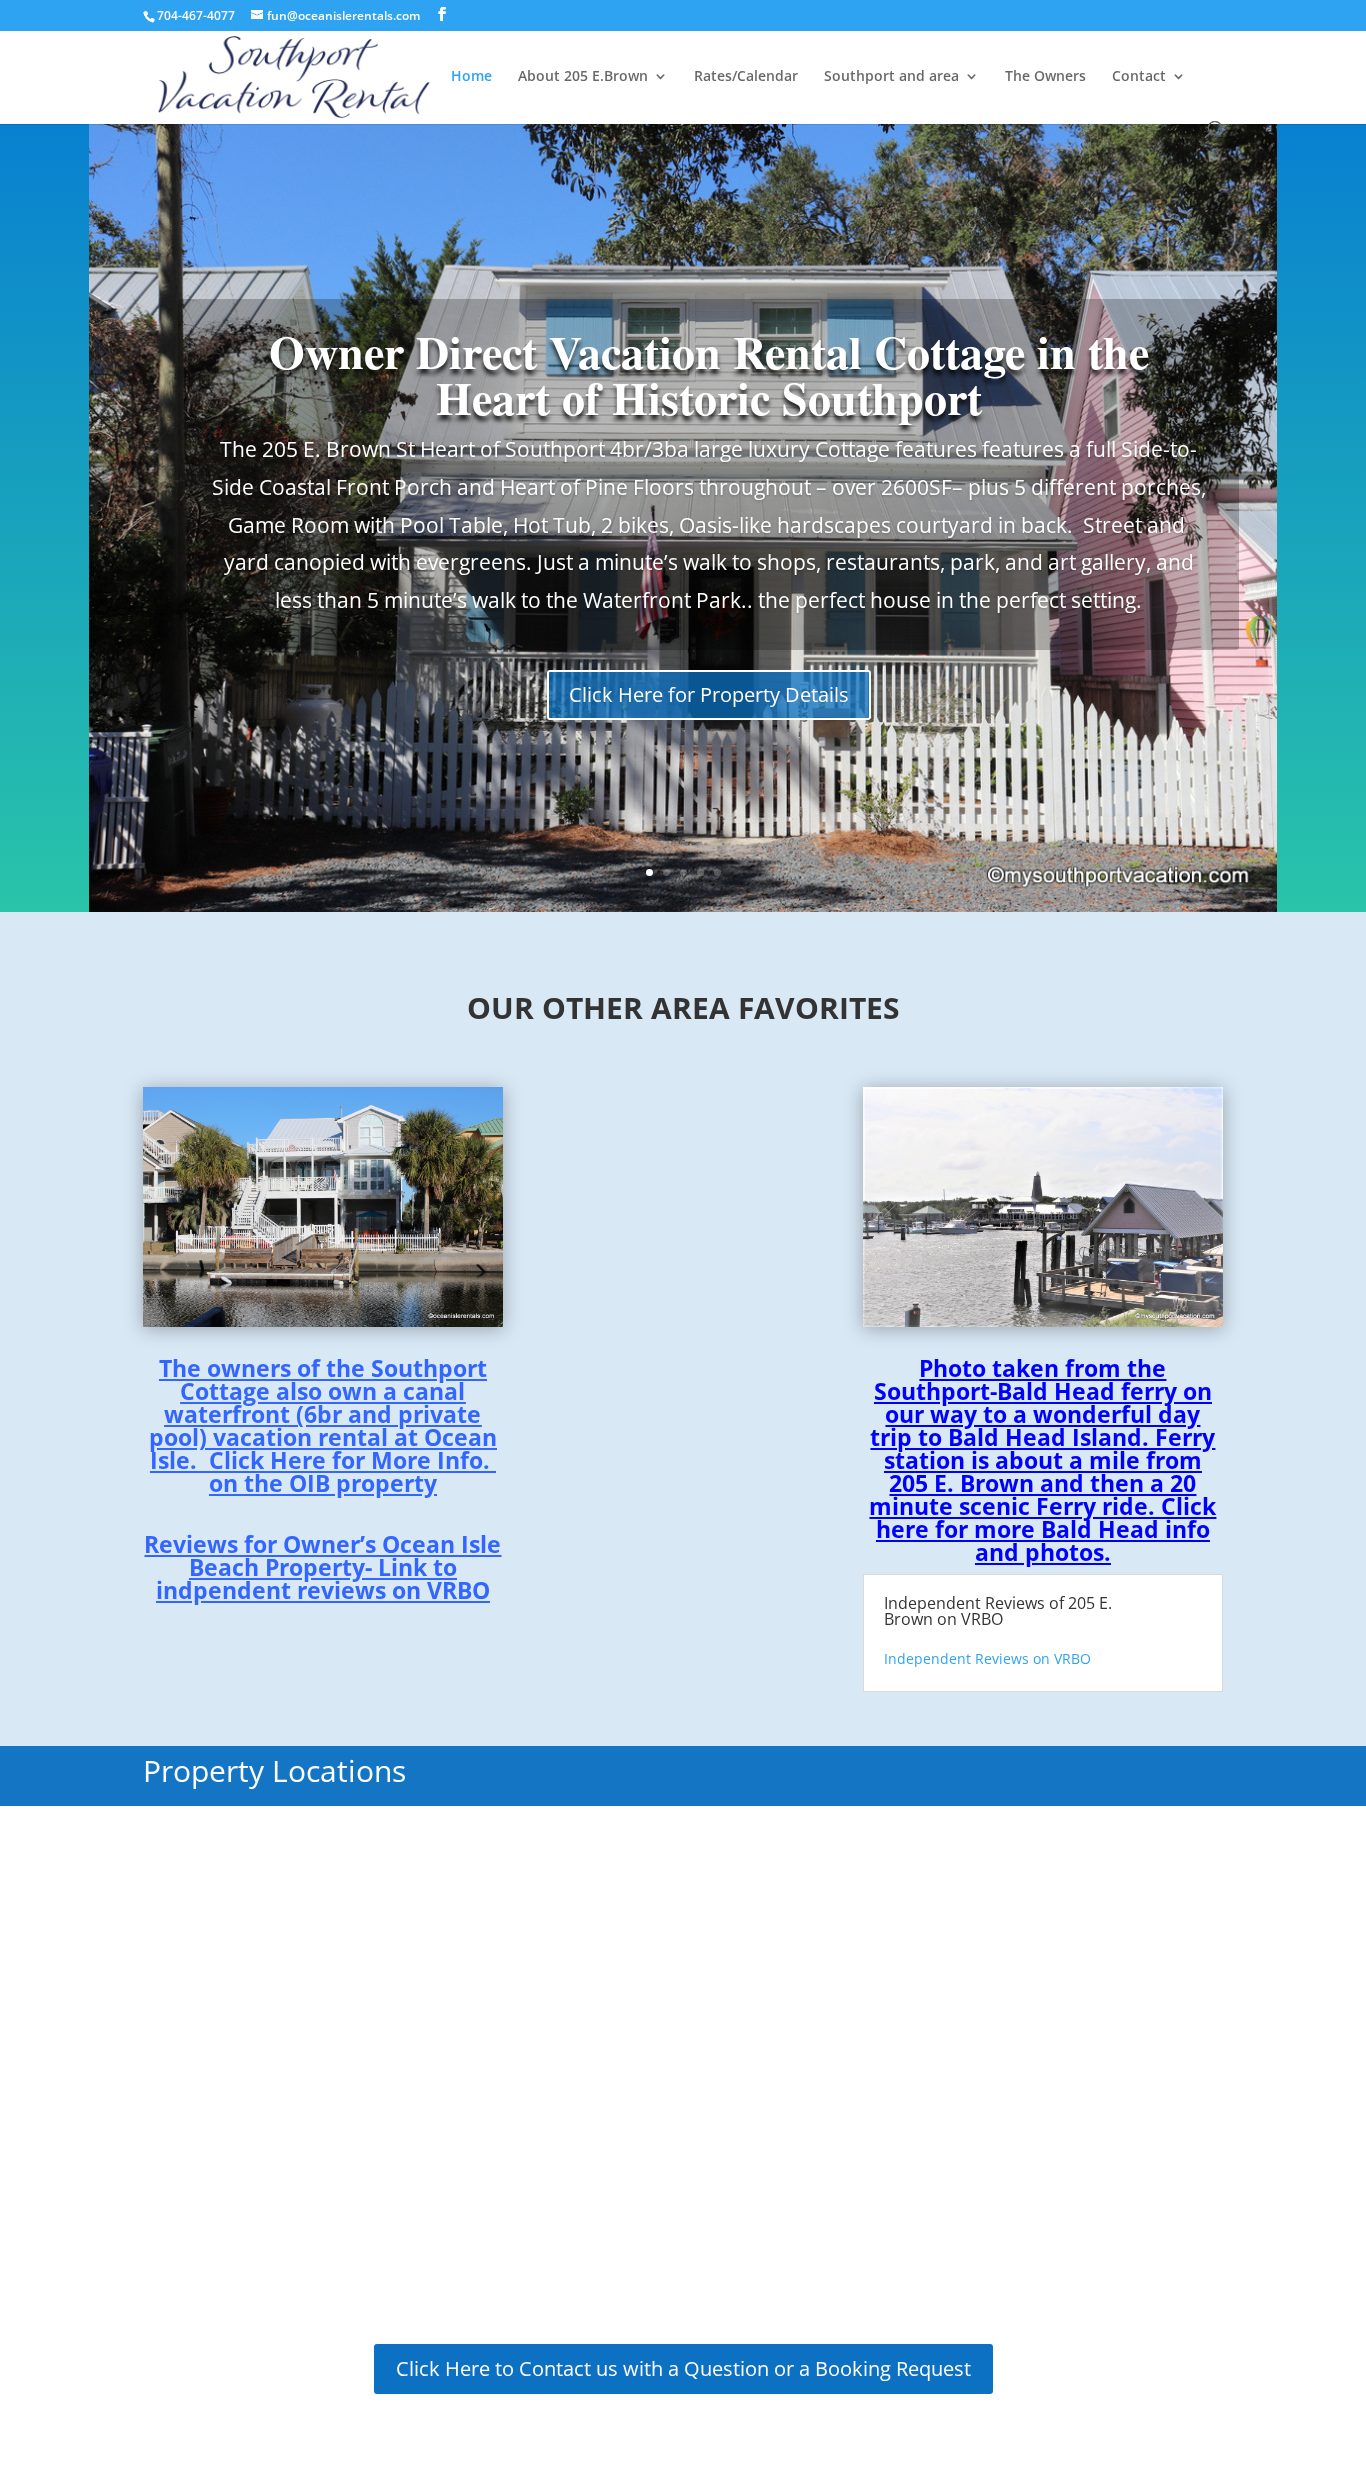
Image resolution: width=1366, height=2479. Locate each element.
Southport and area (891, 77)
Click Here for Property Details (709, 694)
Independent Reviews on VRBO (987, 1658)
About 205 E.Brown (583, 77)
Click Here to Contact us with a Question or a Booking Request (683, 2368)
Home (471, 77)
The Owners (1045, 77)
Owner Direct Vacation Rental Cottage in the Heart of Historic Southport (709, 374)
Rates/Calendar (746, 77)
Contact (1139, 77)
